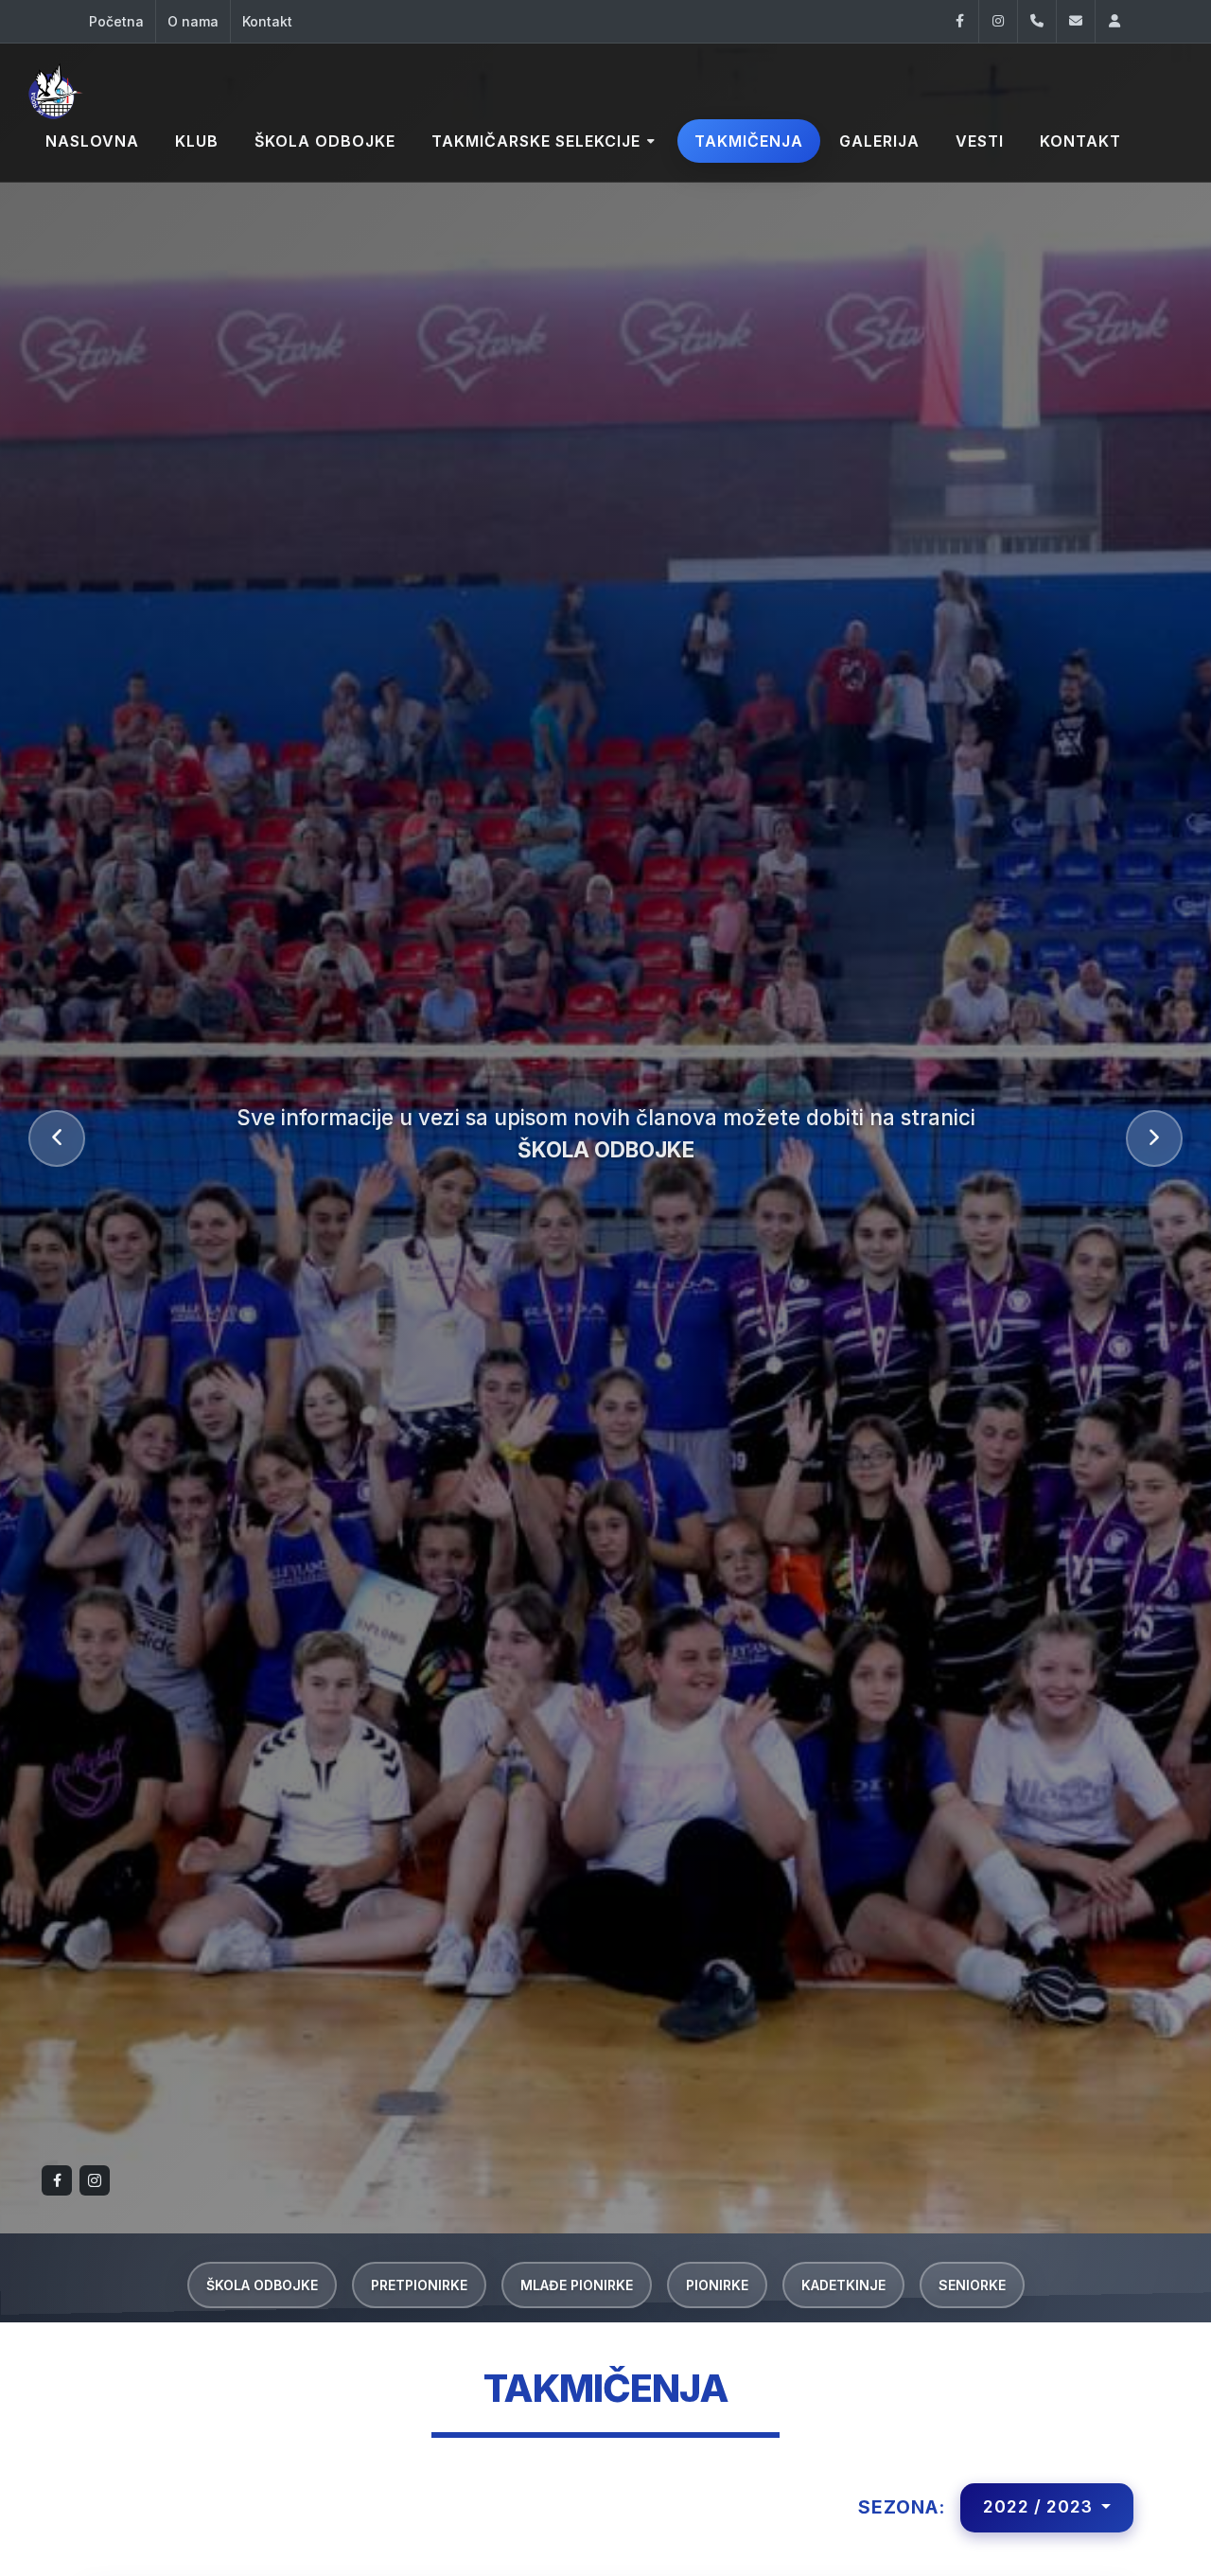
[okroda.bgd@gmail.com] (1076, 21)
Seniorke (972, 2285)
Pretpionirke (419, 2285)
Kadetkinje (843, 2285)
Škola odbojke (262, 2285)
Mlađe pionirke (577, 2285)
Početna (116, 21)
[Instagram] (998, 21)
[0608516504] (1037, 21)
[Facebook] (959, 21)
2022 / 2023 (1040, 2506)
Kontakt (267, 21)
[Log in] (1114, 21)
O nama (193, 21)
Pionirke (717, 2285)
